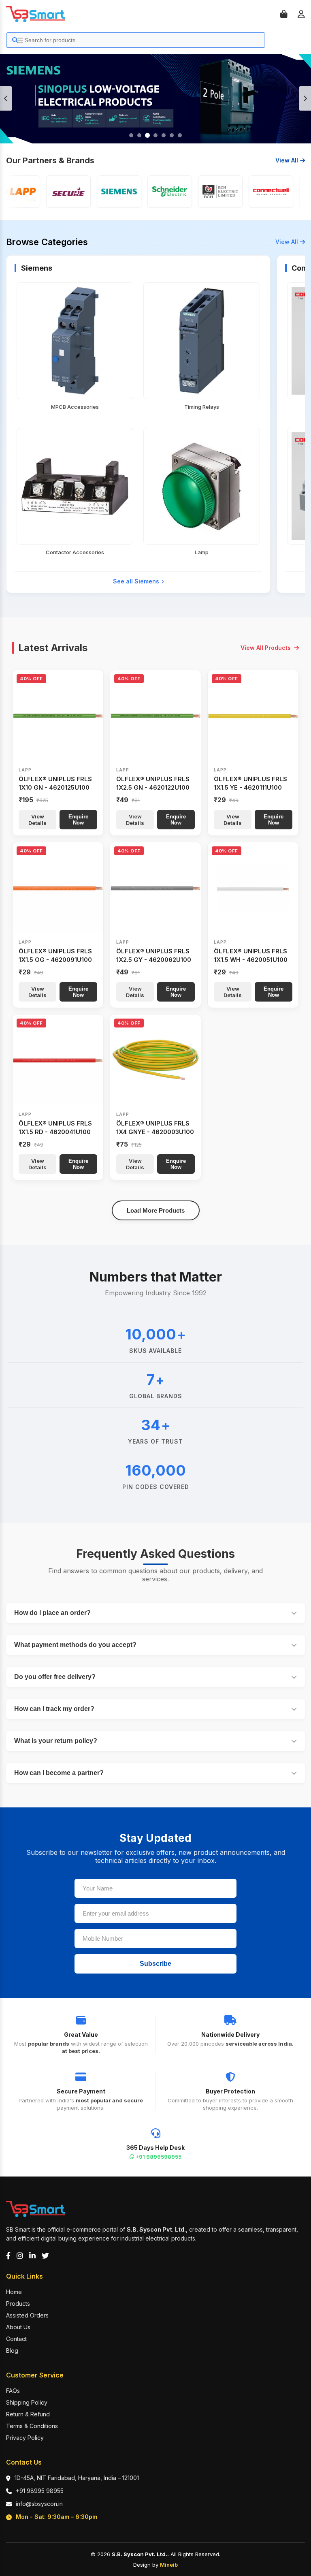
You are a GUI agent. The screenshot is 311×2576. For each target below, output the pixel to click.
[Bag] (284, 14)
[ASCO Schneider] (142, 192)
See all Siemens (136, 581)
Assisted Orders (27, 2315)
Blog (12, 2351)
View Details (37, 820)
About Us (18, 2327)
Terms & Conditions (32, 2426)
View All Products (266, 648)
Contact (16, 2339)
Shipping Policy (27, 2402)
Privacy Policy (25, 2438)
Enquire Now (78, 820)
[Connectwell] (243, 192)
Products (18, 2304)
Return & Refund (28, 2414)
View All (287, 160)
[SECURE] (41, 192)
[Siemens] (92, 192)
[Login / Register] (301, 14)
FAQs (13, 2391)
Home (14, 2292)
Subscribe (155, 1964)
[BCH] (193, 192)
